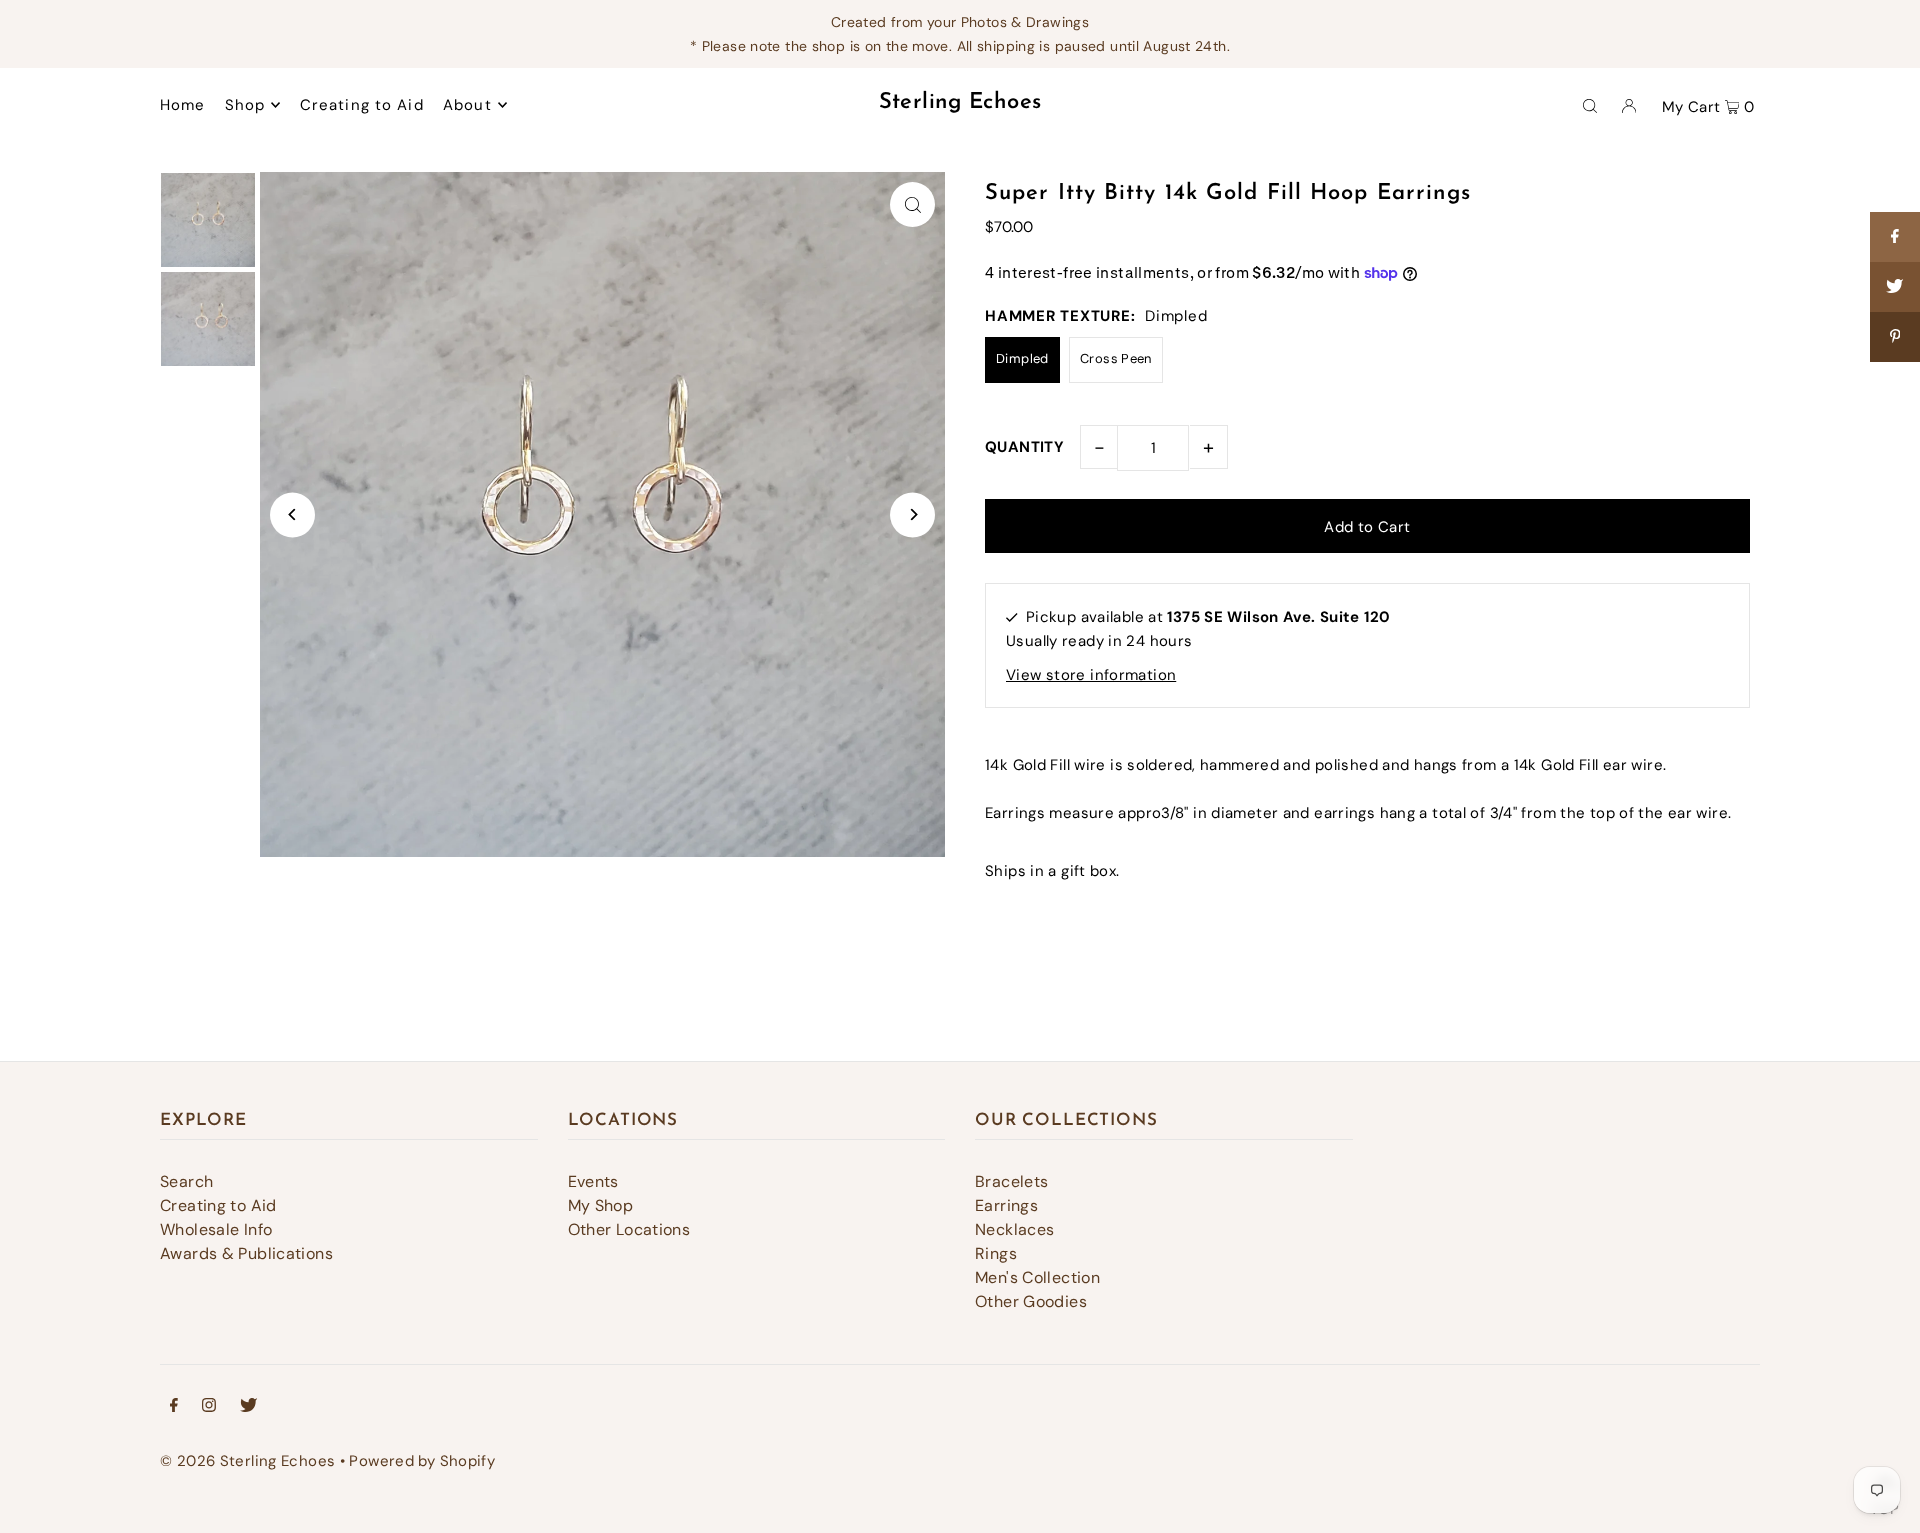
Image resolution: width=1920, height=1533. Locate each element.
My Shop (601, 1205)
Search (186, 1181)
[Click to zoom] (912, 204)
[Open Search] (1590, 105)
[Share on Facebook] (1895, 237)
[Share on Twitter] (1895, 287)
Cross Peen (1116, 358)
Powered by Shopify (422, 1461)
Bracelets (1011, 1181)
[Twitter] (248, 1407)
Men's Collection (1037, 1277)
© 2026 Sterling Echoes (247, 1461)
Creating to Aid (218, 1205)
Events (593, 1181)
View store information (1091, 675)
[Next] (912, 514)
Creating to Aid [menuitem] (362, 105)
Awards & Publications (246, 1253)
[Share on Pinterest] (1895, 337)
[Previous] (292, 514)
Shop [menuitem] (245, 105)
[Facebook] (174, 1407)
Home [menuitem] (183, 105)
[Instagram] (209, 1407)
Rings (996, 1253)
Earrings (1006, 1205)
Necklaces (1014, 1229)
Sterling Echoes (960, 102)
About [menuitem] (467, 105)
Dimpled (1022, 358)
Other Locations (629, 1229)
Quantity (1024, 447)
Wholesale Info (216, 1229)
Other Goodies (1031, 1301)
